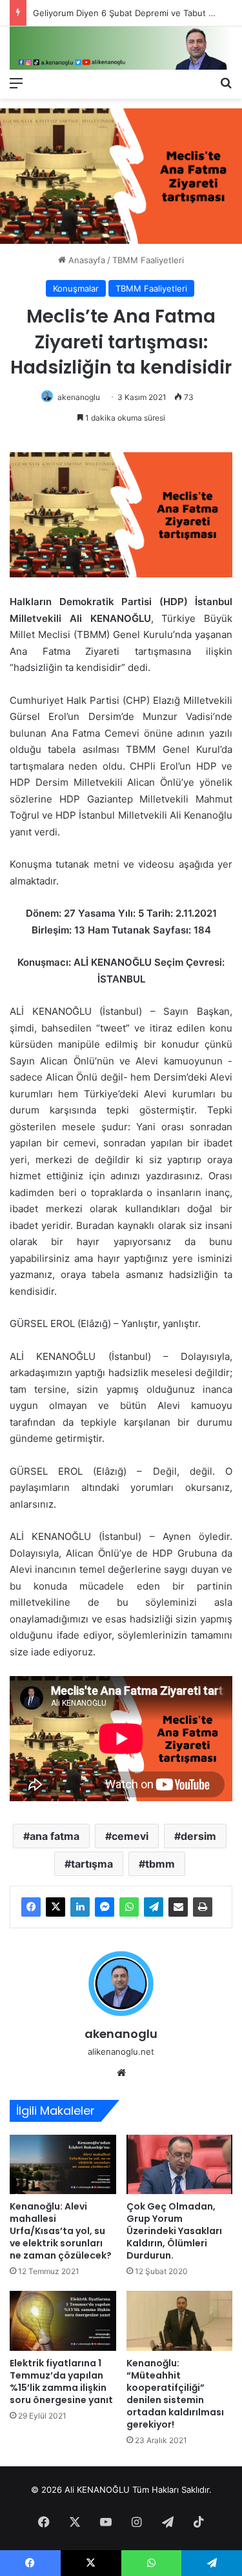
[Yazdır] (203, 1907)
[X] (55, 1907)
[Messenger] (105, 1907)
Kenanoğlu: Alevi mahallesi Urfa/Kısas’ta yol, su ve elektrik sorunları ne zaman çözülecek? (61, 2231)
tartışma (92, 1864)
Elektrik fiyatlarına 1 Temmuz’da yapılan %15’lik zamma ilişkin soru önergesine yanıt (61, 2381)
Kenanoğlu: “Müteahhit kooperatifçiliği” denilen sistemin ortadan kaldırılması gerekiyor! (175, 2394)
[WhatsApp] (129, 1907)
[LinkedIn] (80, 1907)
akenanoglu (79, 397)
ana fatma (55, 1836)
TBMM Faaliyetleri (148, 260)
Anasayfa (86, 260)
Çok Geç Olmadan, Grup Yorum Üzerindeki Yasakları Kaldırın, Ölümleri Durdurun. (174, 2231)
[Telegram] (154, 1907)
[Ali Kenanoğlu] (121, 48)
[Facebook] (31, 1907)
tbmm (160, 1864)
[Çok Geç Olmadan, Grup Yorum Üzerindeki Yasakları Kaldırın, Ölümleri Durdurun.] (180, 2165)
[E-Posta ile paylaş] (178, 1907)
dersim (198, 1836)
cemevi (130, 1836)
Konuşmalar (76, 288)
